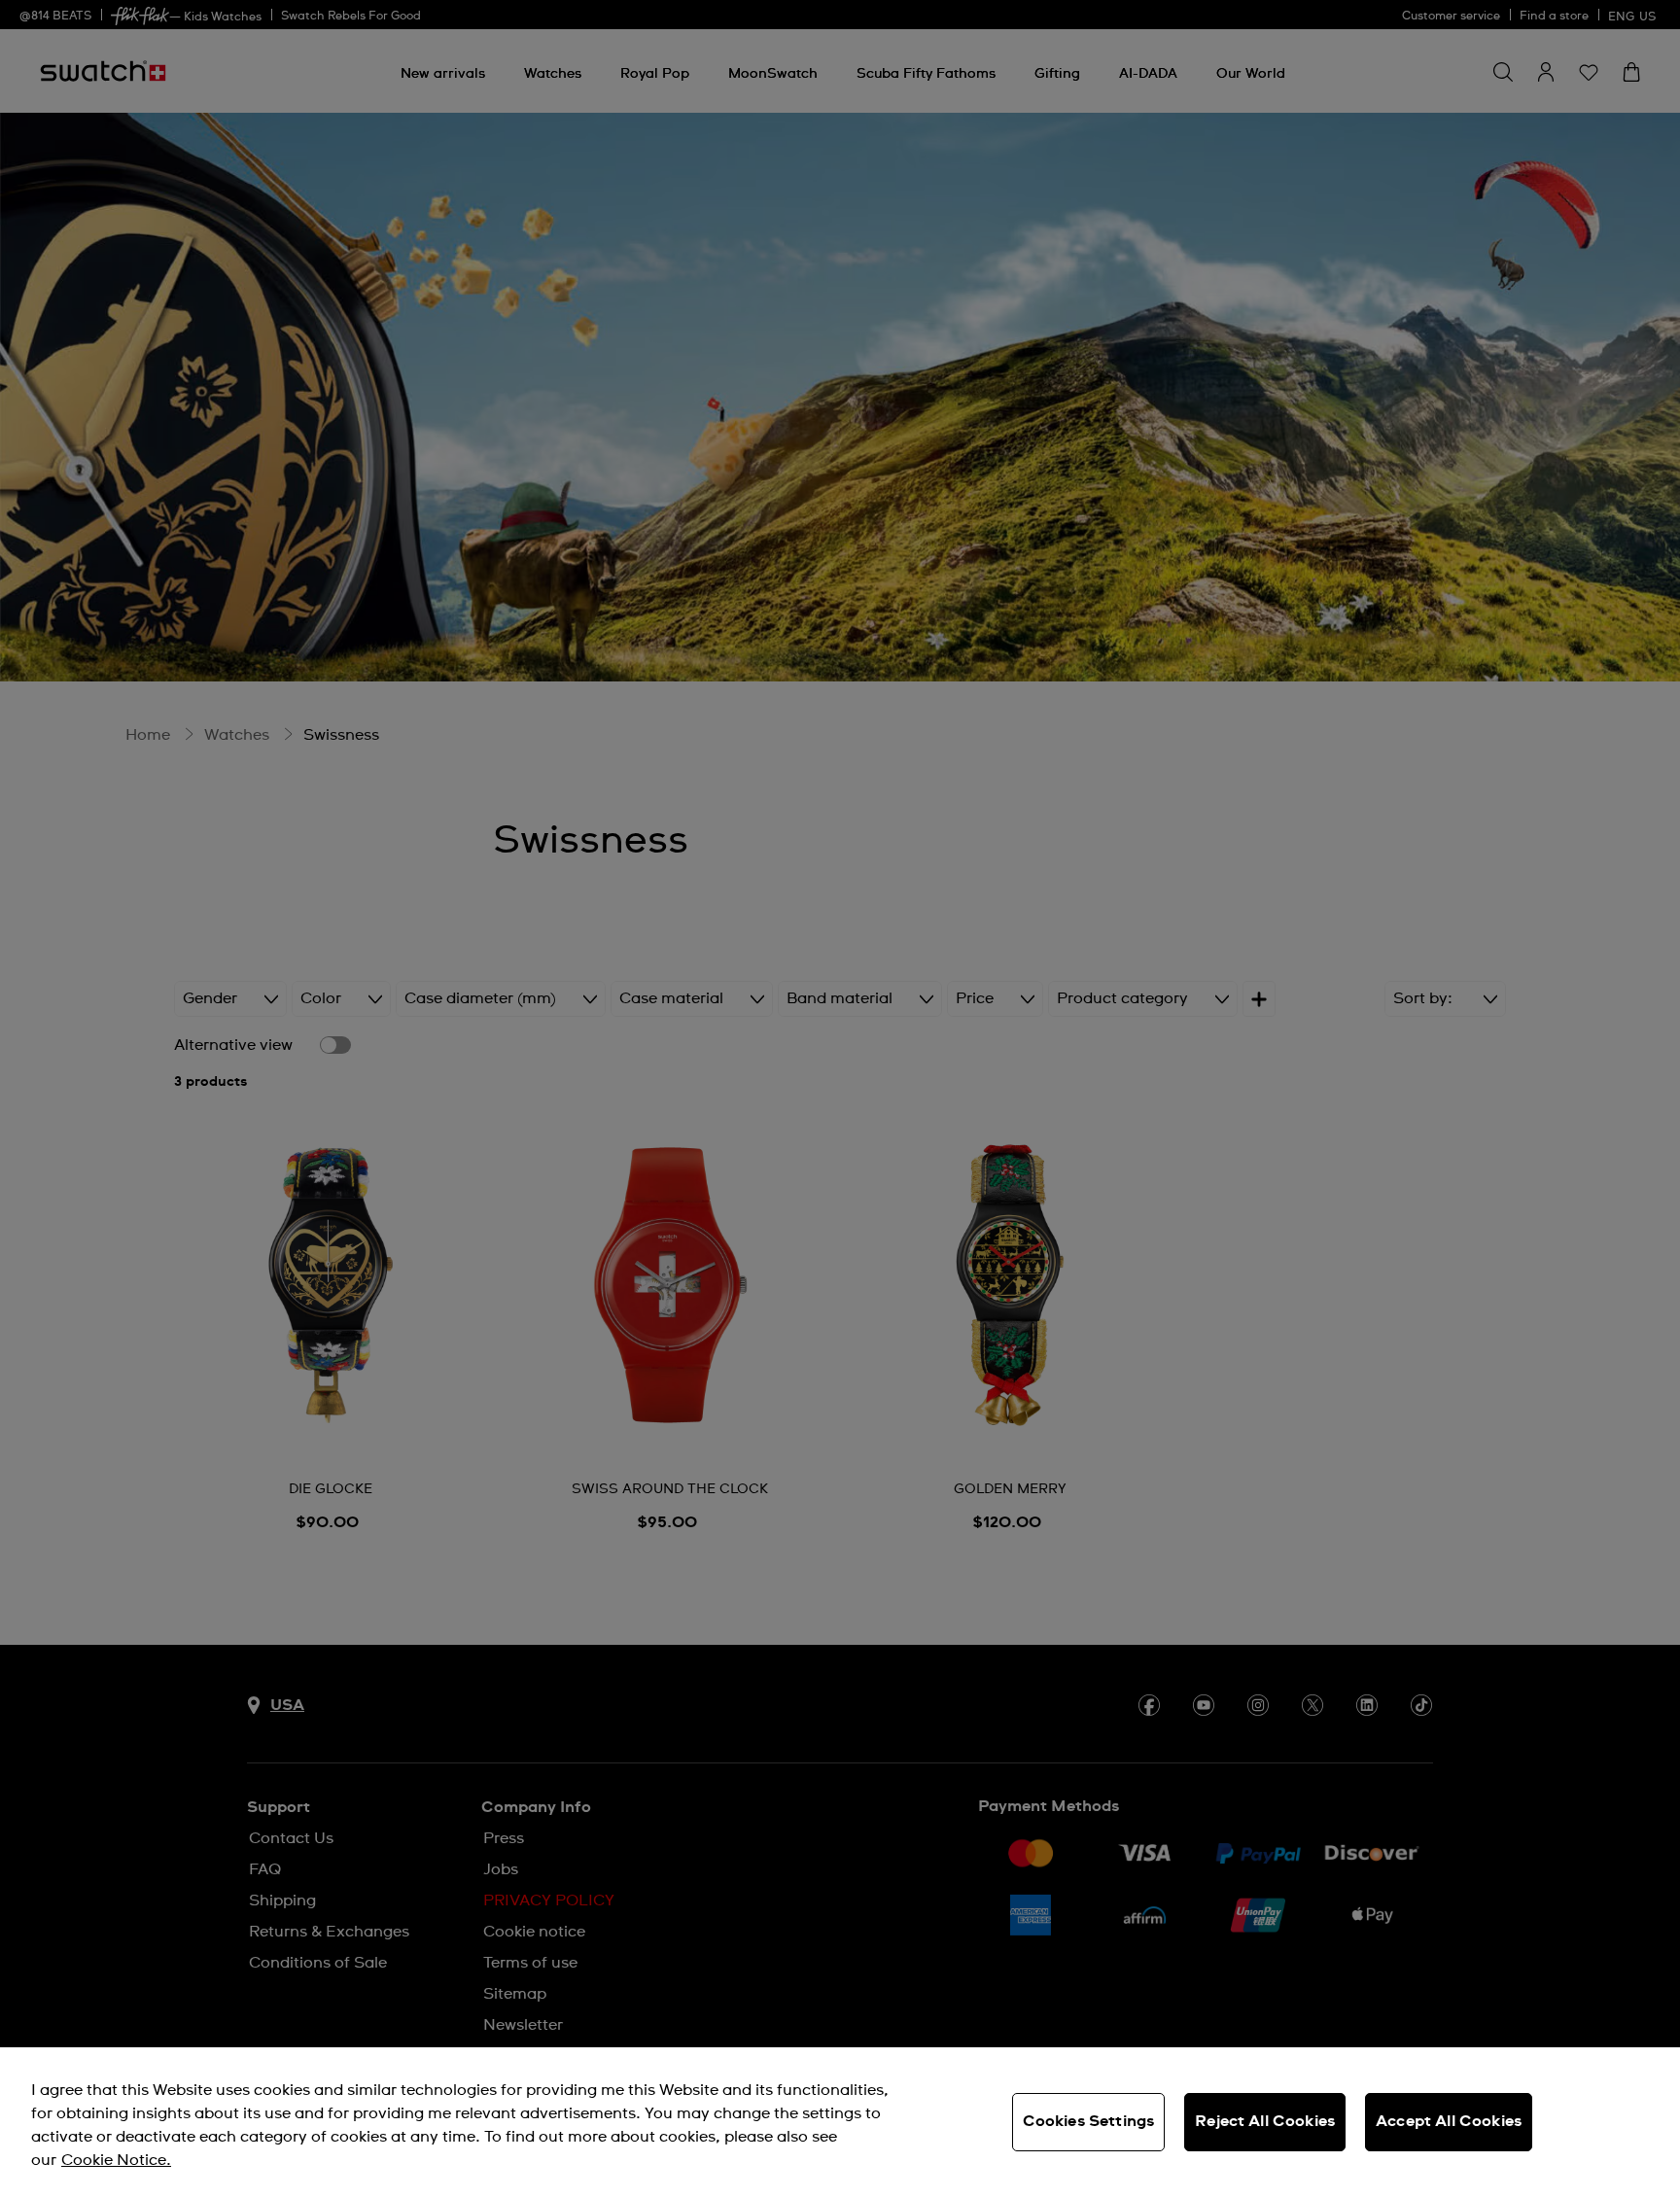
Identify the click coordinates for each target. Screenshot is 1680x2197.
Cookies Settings (1089, 2121)
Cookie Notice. (116, 2160)
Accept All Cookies (1449, 2121)
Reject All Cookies (1265, 2121)
